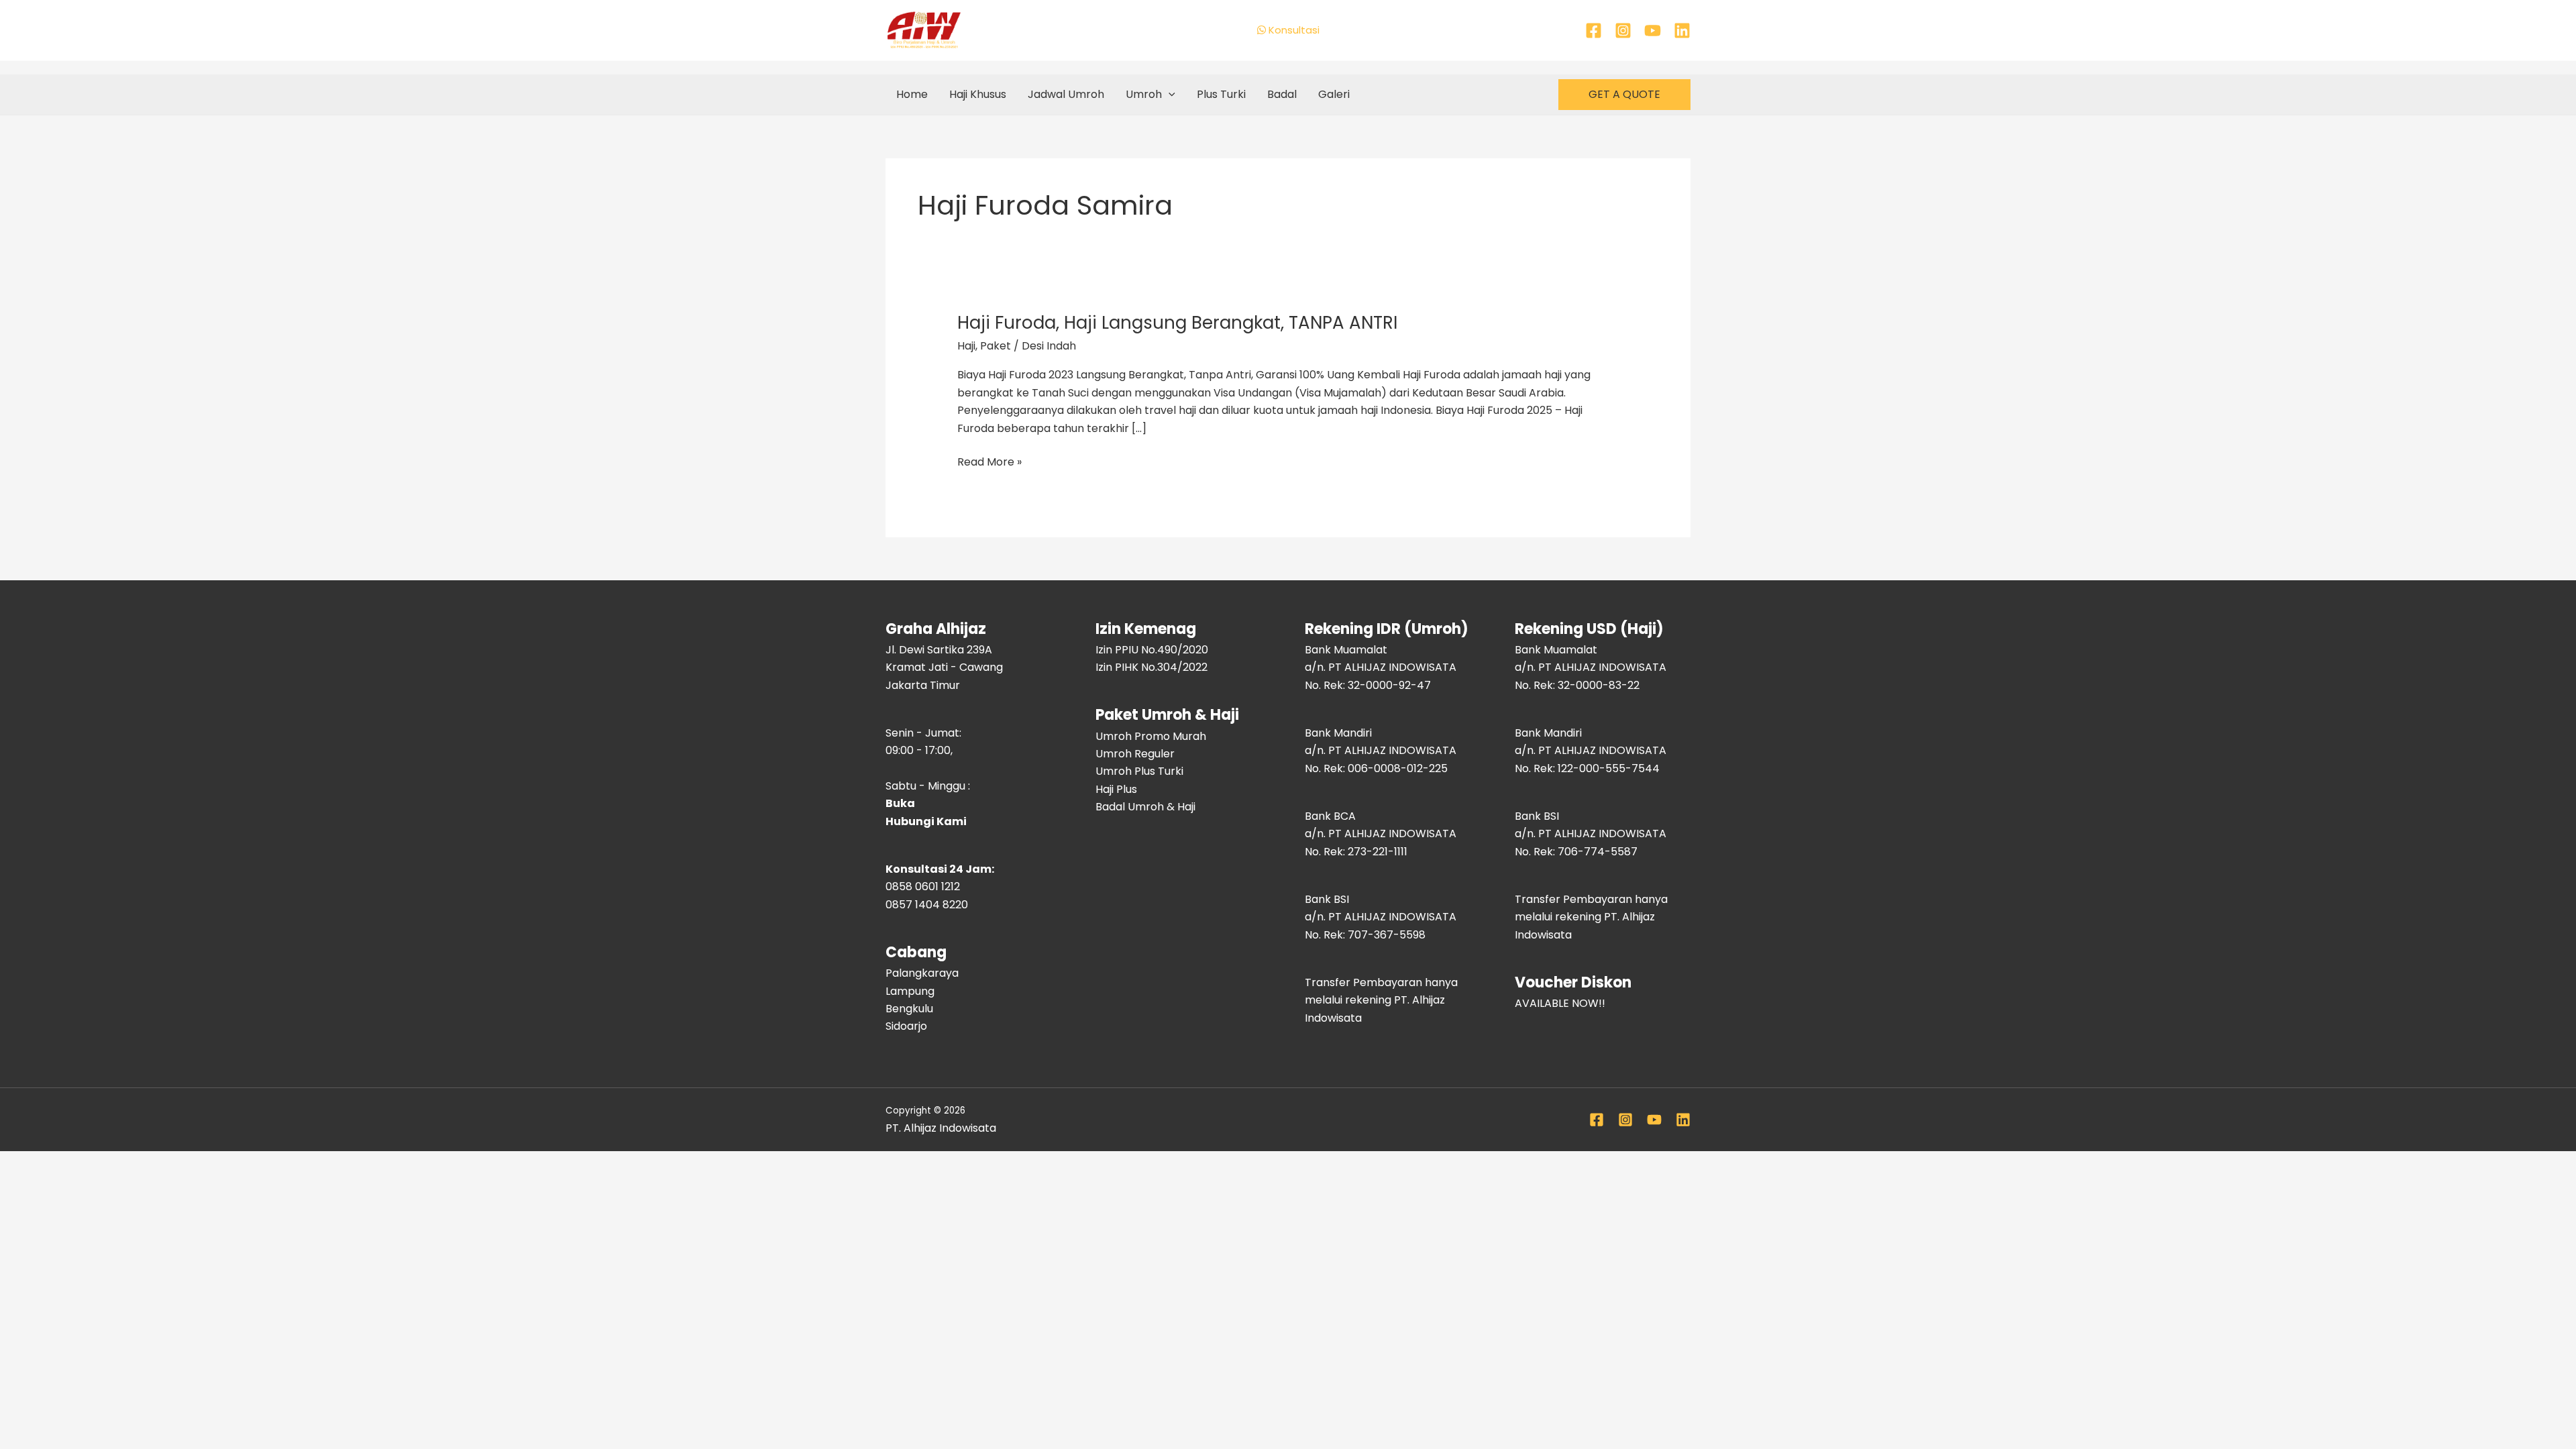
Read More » (989, 462)
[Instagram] (1623, 31)
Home (912, 94)
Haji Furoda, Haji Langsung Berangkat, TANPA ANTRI (1177, 323)
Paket (996, 346)
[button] (1169, 95)
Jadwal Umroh (1066, 94)
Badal (1282, 94)
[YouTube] (1653, 31)
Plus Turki (1221, 94)
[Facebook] (1594, 31)
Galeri (1334, 94)
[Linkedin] (1682, 31)
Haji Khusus (978, 94)
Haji (966, 346)
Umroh (1144, 94)
